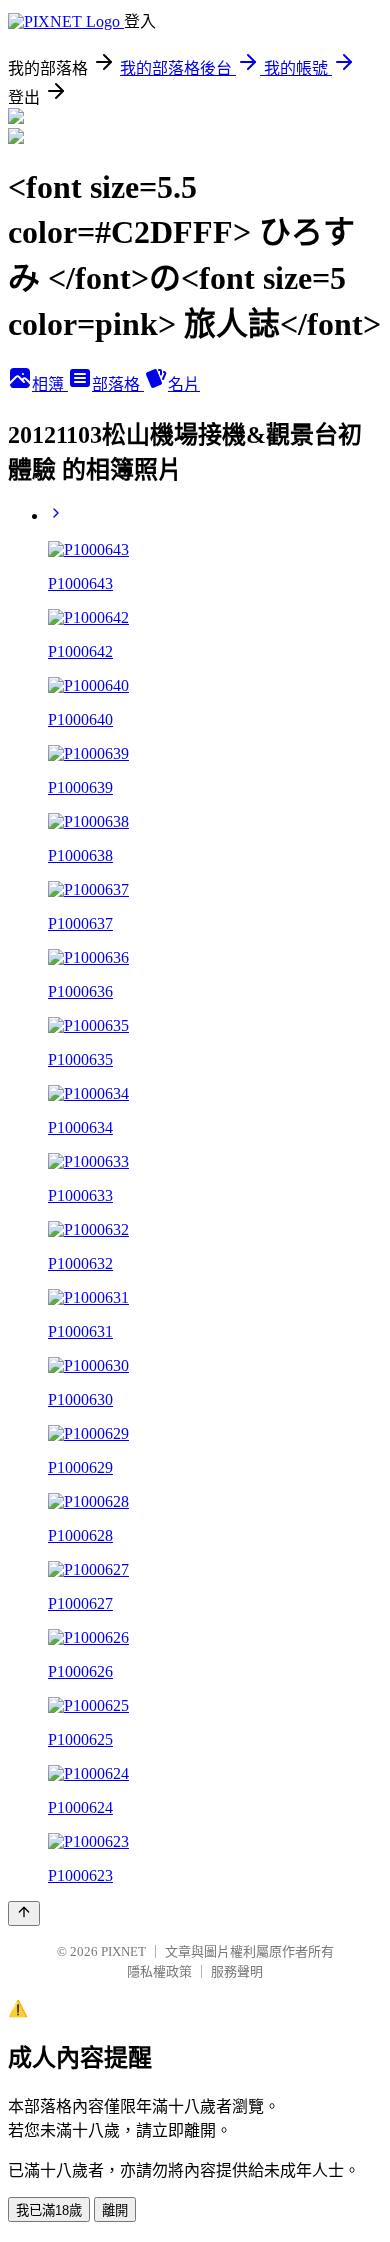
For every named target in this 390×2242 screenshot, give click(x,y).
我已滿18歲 (49, 2210)
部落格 (118, 384)
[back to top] (24, 1913)
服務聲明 (237, 1971)
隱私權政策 (159, 1971)
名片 (184, 384)
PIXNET (123, 1951)
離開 (115, 2210)
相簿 (50, 384)
